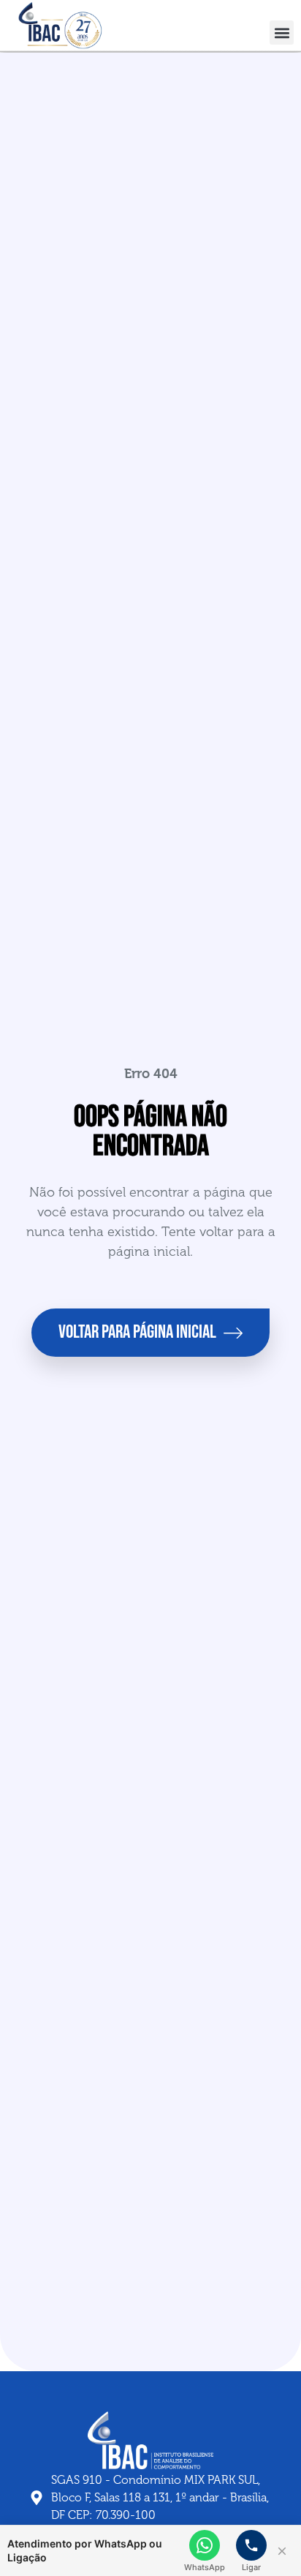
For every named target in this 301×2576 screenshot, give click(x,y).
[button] (282, 33)
